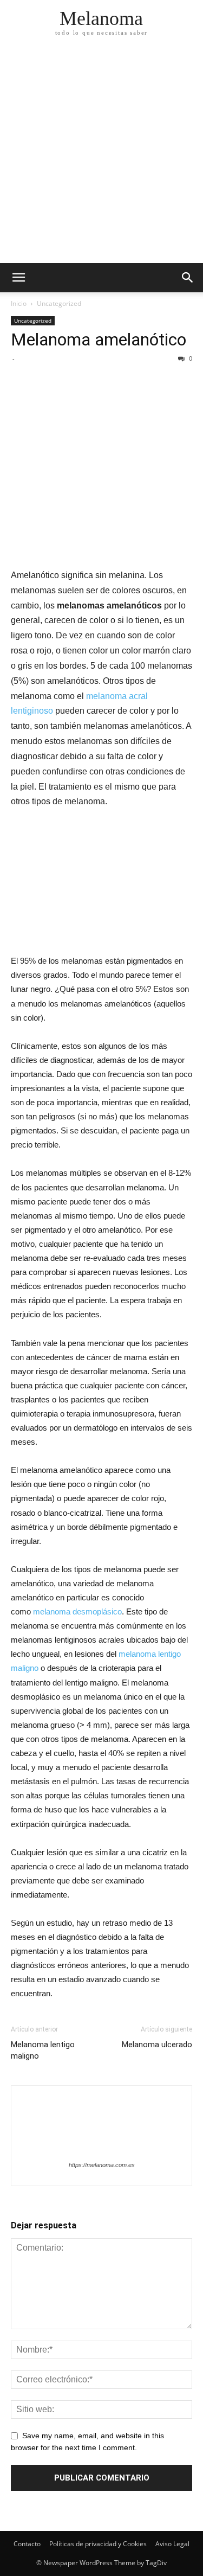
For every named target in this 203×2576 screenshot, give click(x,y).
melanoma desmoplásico (77, 1611)
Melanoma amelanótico (99, 339)
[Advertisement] (101, 156)
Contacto (27, 2544)
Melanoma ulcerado (157, 2045)
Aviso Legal (172, 2544)
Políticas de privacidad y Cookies (98, 2544)
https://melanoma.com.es (102, 2165)
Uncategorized (59, 303)
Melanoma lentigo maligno (43, 2050)
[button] (188, 278)
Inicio (19, 303)
